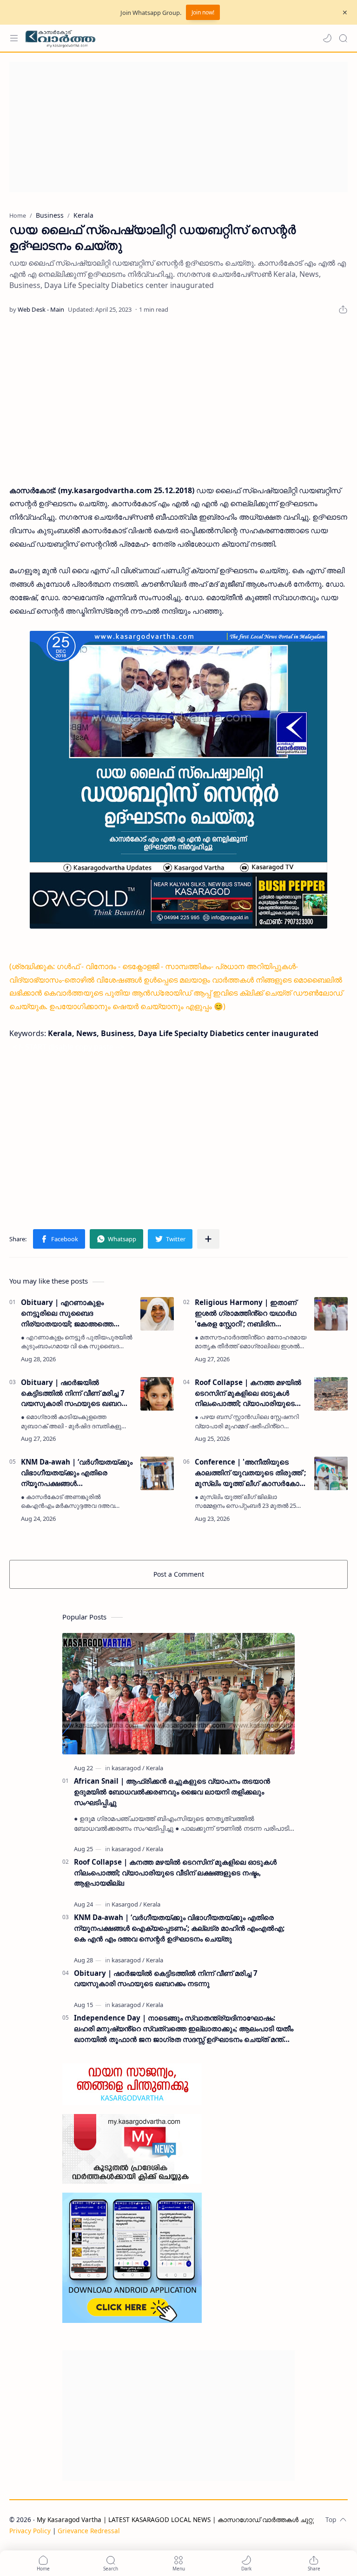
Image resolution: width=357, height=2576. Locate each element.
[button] (327, 38)
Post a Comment (179, 1574)
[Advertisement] (178, 127)
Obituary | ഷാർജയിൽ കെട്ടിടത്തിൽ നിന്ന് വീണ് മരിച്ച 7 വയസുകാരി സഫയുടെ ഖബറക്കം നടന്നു (77, 1393)
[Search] (343, 38)
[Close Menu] (345, 13)
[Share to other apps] (208, 1239)
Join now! (203, 12)
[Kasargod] (127, 1904)
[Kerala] (155, 1768)
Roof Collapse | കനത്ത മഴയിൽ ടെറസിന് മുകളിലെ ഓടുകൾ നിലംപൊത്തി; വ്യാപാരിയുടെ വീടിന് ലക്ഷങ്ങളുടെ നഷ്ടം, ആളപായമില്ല (248, 1393)
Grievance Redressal (89, 2531)
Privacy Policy (30, 2531)
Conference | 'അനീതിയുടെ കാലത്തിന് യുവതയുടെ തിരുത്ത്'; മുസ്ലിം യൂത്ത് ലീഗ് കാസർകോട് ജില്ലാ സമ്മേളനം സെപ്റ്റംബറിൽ (250, 1473)
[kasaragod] (128, 1768)
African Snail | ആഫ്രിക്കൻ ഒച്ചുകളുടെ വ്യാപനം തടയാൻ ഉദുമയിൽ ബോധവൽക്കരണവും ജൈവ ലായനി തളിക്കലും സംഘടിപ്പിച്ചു (172, 1792)
